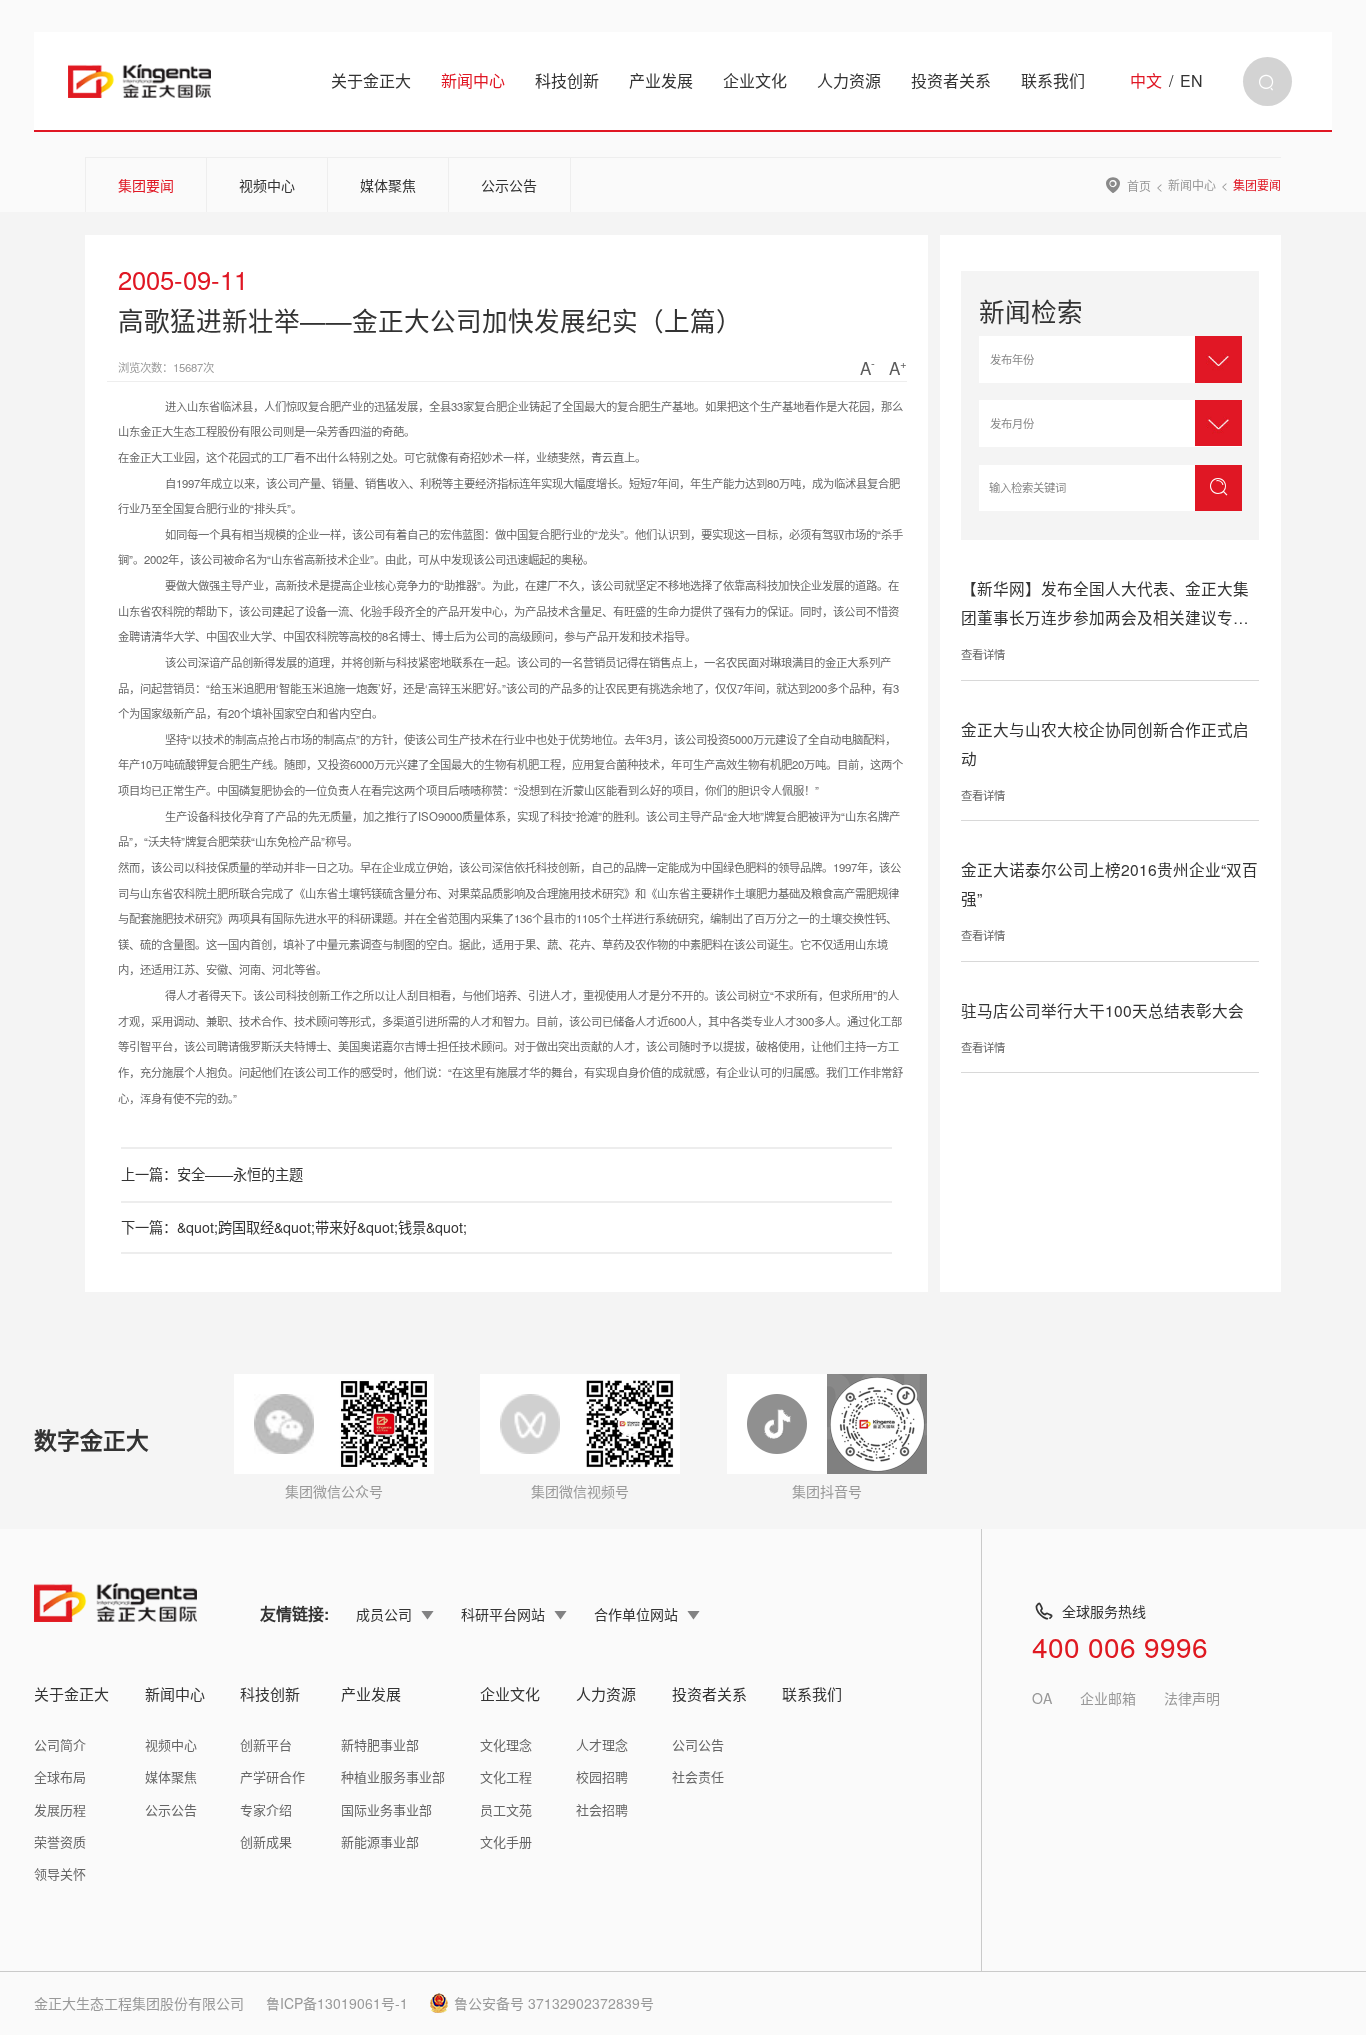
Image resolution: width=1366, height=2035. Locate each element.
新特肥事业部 (380, 1744)
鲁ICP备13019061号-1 (337, 2003)
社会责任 (698, 1776)
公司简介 (60, 1744)
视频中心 (267, 185)
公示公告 (509, 185)
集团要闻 (146, 185)
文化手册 (506, 1841)
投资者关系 (951, 80)
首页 (1139, 185)
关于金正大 (371, 80)
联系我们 (1053, 80)
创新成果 (266, 1841)
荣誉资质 (60, 1841)
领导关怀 (60, 1873)
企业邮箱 (1108, 1698)
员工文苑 (506, 1809)
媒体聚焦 (388, 185)
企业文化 (755, 80)
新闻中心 (473, 80)
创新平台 (266, 1744)
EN (1191, 81)
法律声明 (1192, 1698)
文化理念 (506, 1744)
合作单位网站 (636, 1614)
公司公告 (698, 1744)
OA (1042, 1698)
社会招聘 (602, 1809)
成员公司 (384, 1614)
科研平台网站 (503, 1614)
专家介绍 (266, 1809)
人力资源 (849, 80)
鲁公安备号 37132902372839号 (554, 2003)
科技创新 (567, 80)
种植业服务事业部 (393, 1776)
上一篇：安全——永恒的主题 (212, 1174)
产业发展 (661, 80)
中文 (1146, 81)
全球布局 (60, 1776)
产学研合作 (272, 1776)
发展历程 (60, 1809)
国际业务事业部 (386, 1809)
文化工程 (506, 1776)
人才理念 (602, 1744)
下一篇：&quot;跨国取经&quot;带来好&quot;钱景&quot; (294, 1227)
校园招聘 (602, 1776)
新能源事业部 (380, 1841)
